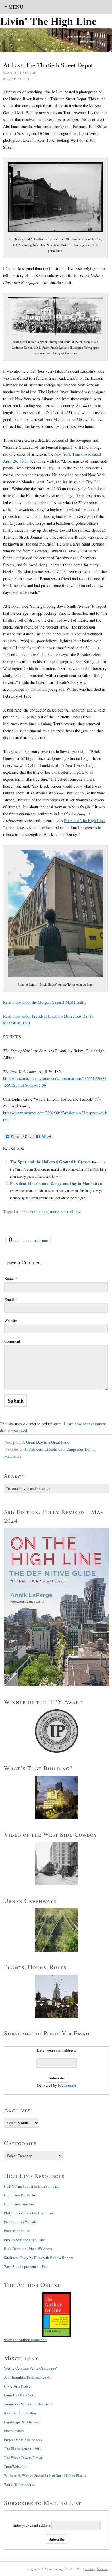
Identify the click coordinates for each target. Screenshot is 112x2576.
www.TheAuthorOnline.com (26, 2340)
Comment (12, 1341)
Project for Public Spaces (23, 2440)
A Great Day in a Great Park (45, 1442)
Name (11, 1279)
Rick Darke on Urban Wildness (28, 2249)
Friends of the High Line (84, 821)
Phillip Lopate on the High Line (29, 2213)
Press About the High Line (24, 2240)
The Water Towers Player (23, 2458)
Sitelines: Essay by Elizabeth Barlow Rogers (38, 2258)
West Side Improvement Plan (26, 2266)
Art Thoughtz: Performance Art (28, 2377)
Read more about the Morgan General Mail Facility (45, 1002)
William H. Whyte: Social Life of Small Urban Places (45, 2475)
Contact (90, 2569)
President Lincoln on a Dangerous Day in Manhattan (56, 1183)
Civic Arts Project (18, 2386)
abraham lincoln (35, 1212)
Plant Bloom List (17, 2231)
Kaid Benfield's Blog (20, 2413)
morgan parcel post (65, 1212)
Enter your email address (32, 2525)
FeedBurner (67, 2085)
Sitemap (102, 2569)
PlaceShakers (14, 2431)
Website (11, 1320)
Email (11, 1300)
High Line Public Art (20, 2195)
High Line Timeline (19, 2204)
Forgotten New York (20, 2395)
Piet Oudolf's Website (21, 2222)
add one (41, 1240)
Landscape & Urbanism (22, 2422)
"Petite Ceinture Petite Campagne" (31, 2368)
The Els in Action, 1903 (23, 2449)
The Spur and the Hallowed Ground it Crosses (50, 1162)
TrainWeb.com (15, 2466)
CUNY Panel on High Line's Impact (31, 2186)
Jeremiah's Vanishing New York (28, 2404)
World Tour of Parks (19, 2484)
